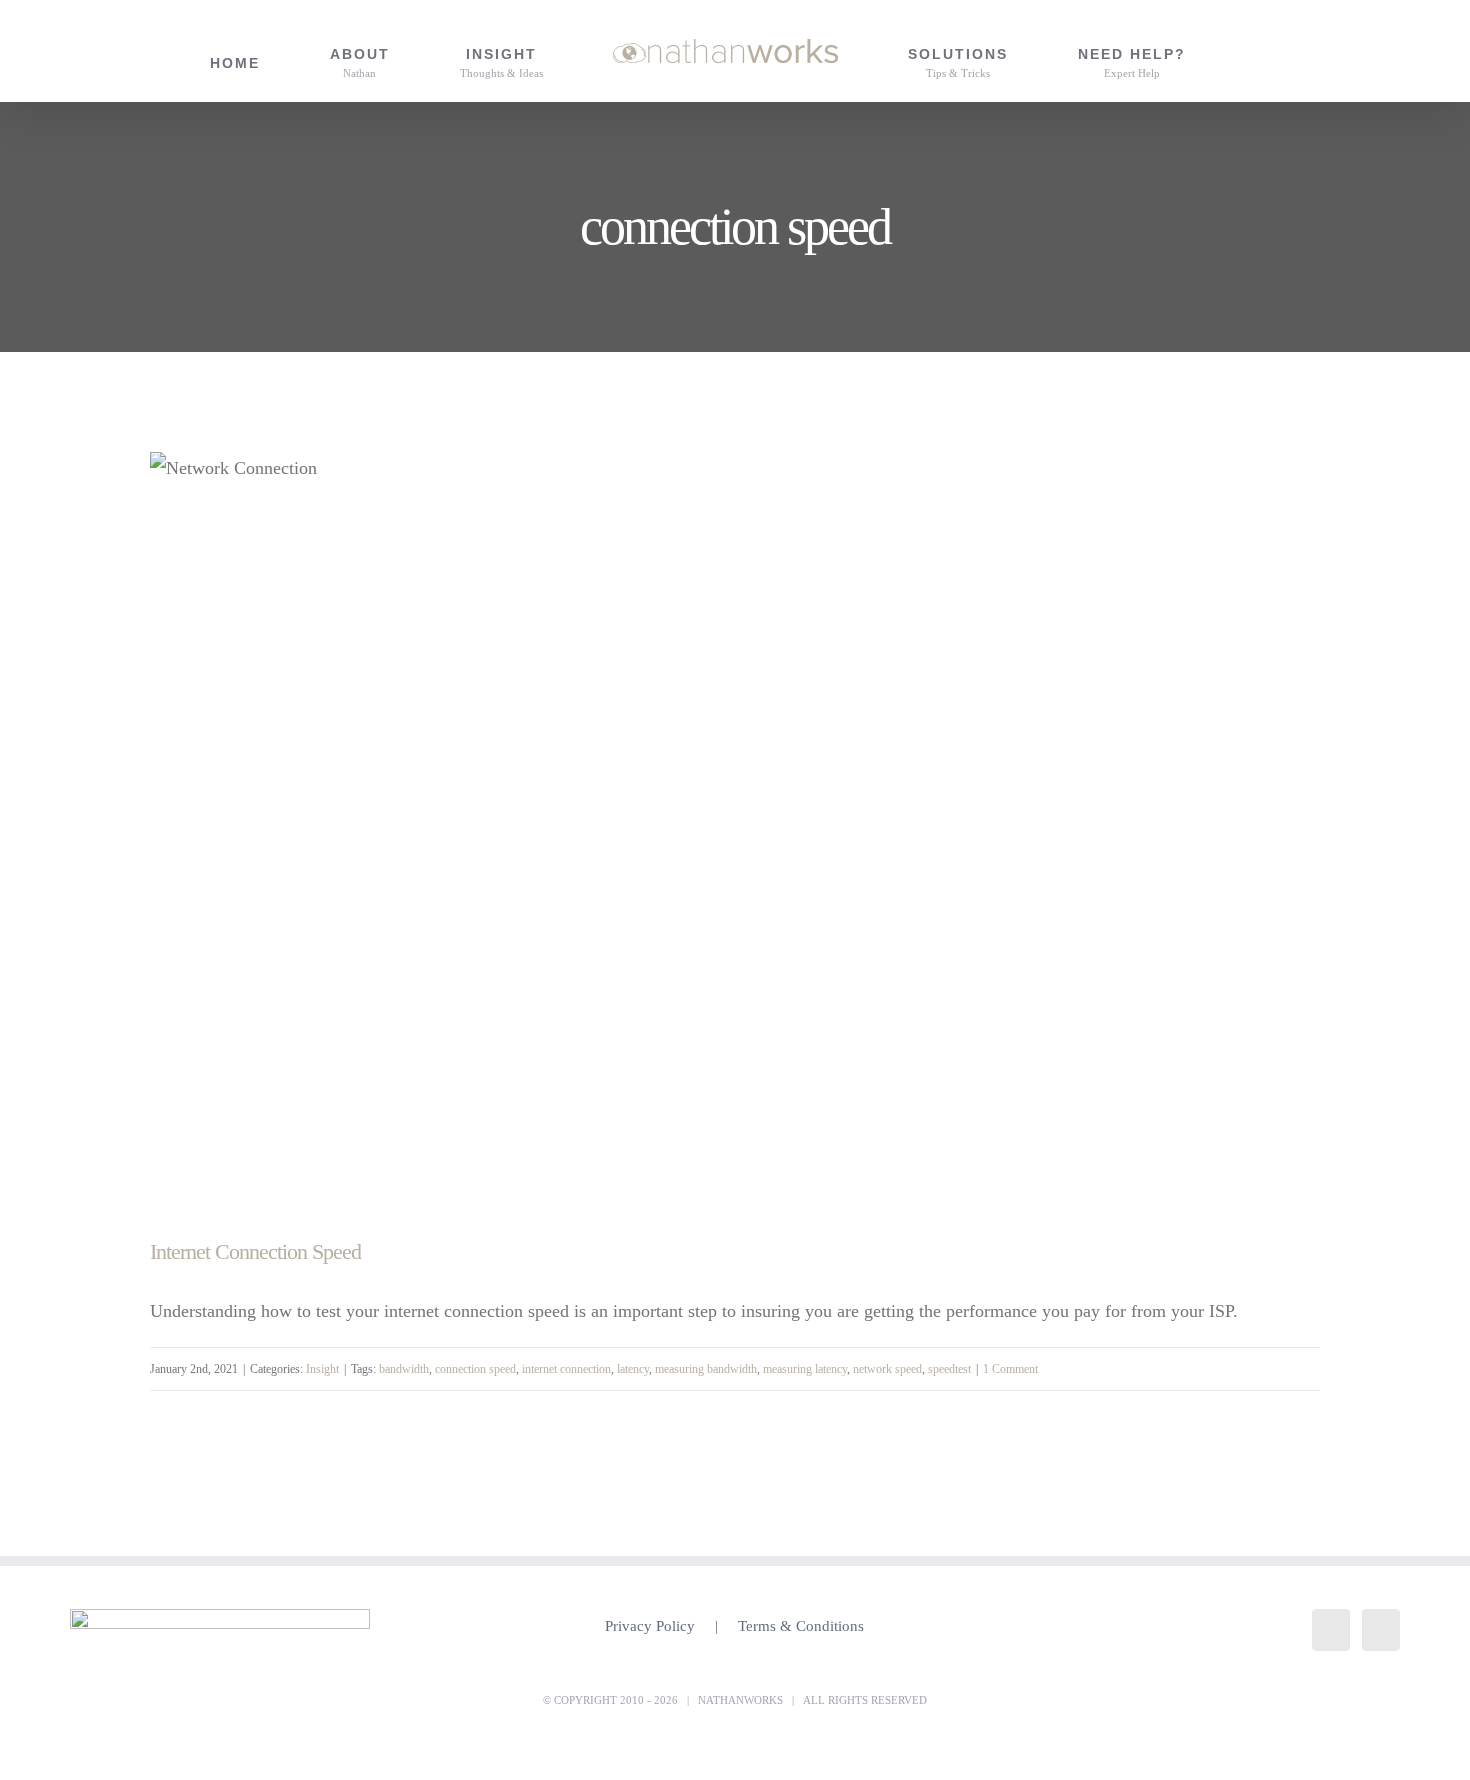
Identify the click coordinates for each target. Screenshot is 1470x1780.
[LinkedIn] (1331, 1630)
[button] (1262, 51)
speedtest (949, 1369)
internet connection (566, 1369)
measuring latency (805, 1369)
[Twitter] (1381, 1630)
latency (633, 1369)
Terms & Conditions (801, 1626)
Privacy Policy (650, 1626)
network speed (887, 1369)
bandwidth (404, 1369)
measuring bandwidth (706, 1369)
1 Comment (1010, 1369)
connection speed (475, 1369)
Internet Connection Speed (255, 1251)
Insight (322, 1369)
